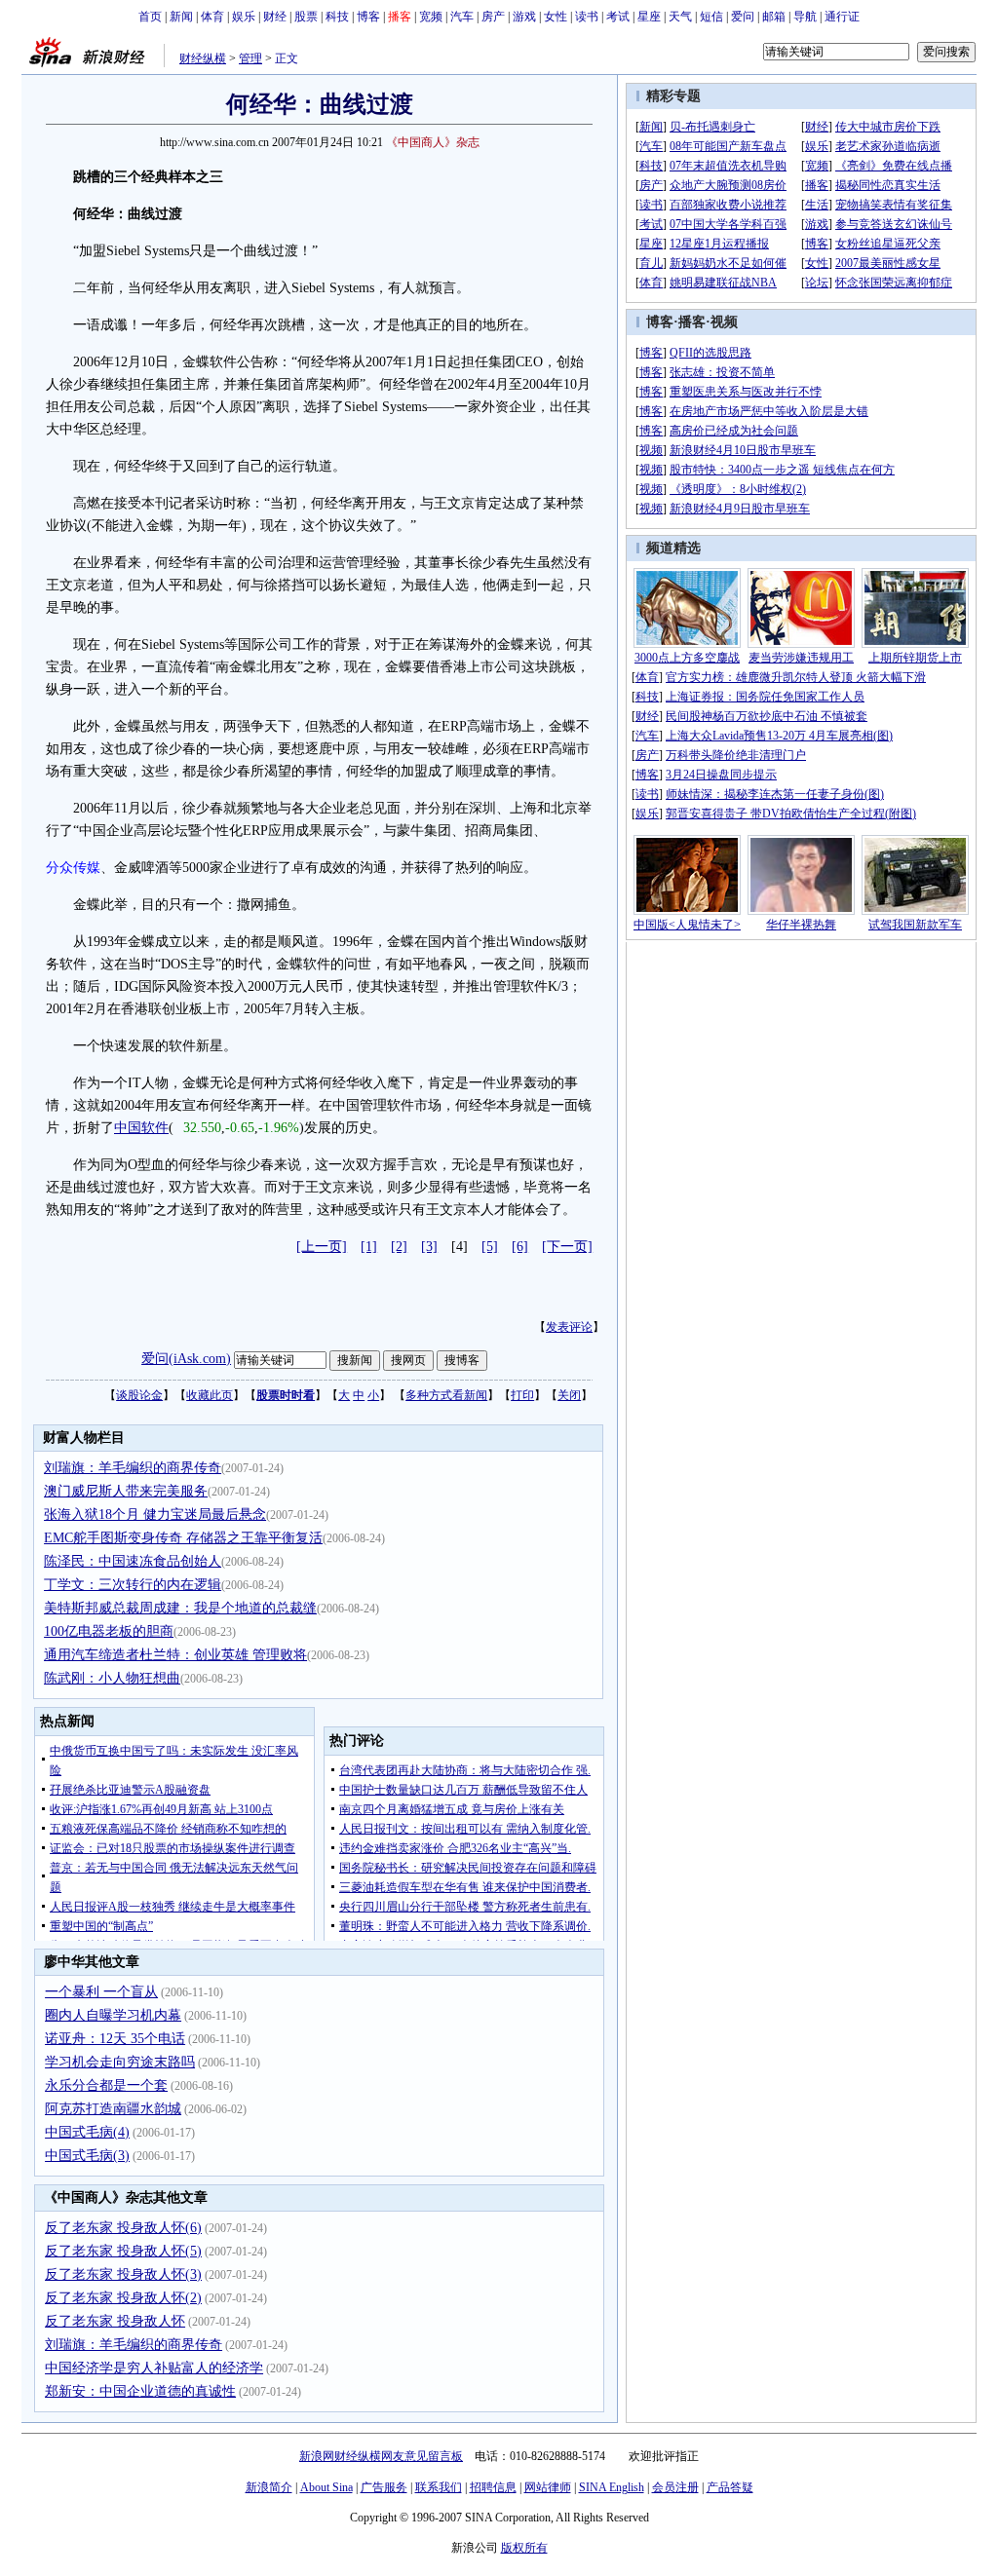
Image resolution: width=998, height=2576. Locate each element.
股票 (306, 17)
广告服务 (384, 2487)
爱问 (743, 17)
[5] (490, 1247)
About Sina (326, 2487)
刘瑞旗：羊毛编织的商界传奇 (133, 1468)
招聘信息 (493, 2487)
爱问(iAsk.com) (186, 1359)
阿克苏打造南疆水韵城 (113, 2109)
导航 (805, 17)
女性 (556, 17)
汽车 (462, 17)
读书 (587, 17)
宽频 (431, 17)
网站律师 (548, 2487)
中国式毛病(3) (87, 2156)
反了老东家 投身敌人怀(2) (123, 2298)
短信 (711, 17)
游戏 (524, 17)
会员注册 (675, 2487)
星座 (649, 17)
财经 (275, 17)
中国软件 (141, 1128)
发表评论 (569, 1327)
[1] (369, 1247)
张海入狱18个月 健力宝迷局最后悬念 (155, 1515)
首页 (150, 17)
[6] (520, 1247)
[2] (399, 1247)
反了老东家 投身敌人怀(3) (123, 2274)
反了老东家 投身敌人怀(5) (123, 2251)
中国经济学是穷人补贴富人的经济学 (154, 2368)
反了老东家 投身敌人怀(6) (123, 2228)
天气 (680, 17)
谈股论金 (139, 1395)
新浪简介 (269, 2487)
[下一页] (567, 1247)
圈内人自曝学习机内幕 (113, 2015)
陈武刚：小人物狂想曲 (112, 1678)
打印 (522, 1395)
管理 (250, 58)
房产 (493, 17)
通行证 (842, 17)
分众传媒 (73, 868)
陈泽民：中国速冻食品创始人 (133, 1561)
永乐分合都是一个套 (106, 2085)
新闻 (181, 17)
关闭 (569, 1395)
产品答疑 (730, 2487)
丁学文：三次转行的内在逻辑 (133, 1585)
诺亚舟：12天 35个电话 (115, 2039)
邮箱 (774, 17)
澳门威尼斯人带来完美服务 (126, 1491)
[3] (429, 1247)
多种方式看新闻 (446, 1395)
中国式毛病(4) (87, 2132)
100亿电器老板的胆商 (109, 1631)
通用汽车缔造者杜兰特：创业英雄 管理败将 (175, 1655)
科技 (337, 17)
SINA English (612, 2487)
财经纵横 (203, 58)
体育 (212, 17)
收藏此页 (210, 1395)
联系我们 (439, 2487)
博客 (368, 17)
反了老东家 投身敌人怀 (115, 2321)
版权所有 (524, 2548)
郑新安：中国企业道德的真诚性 (140, 2391)
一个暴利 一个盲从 (101, 1992)
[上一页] (322, 1247)
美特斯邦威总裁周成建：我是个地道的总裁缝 (180, 1608)
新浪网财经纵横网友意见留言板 (381, 2456)
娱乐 (244, 17)
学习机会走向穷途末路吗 (120, 2062)
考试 (618, 17)
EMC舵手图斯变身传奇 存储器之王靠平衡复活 (183, 1538)
